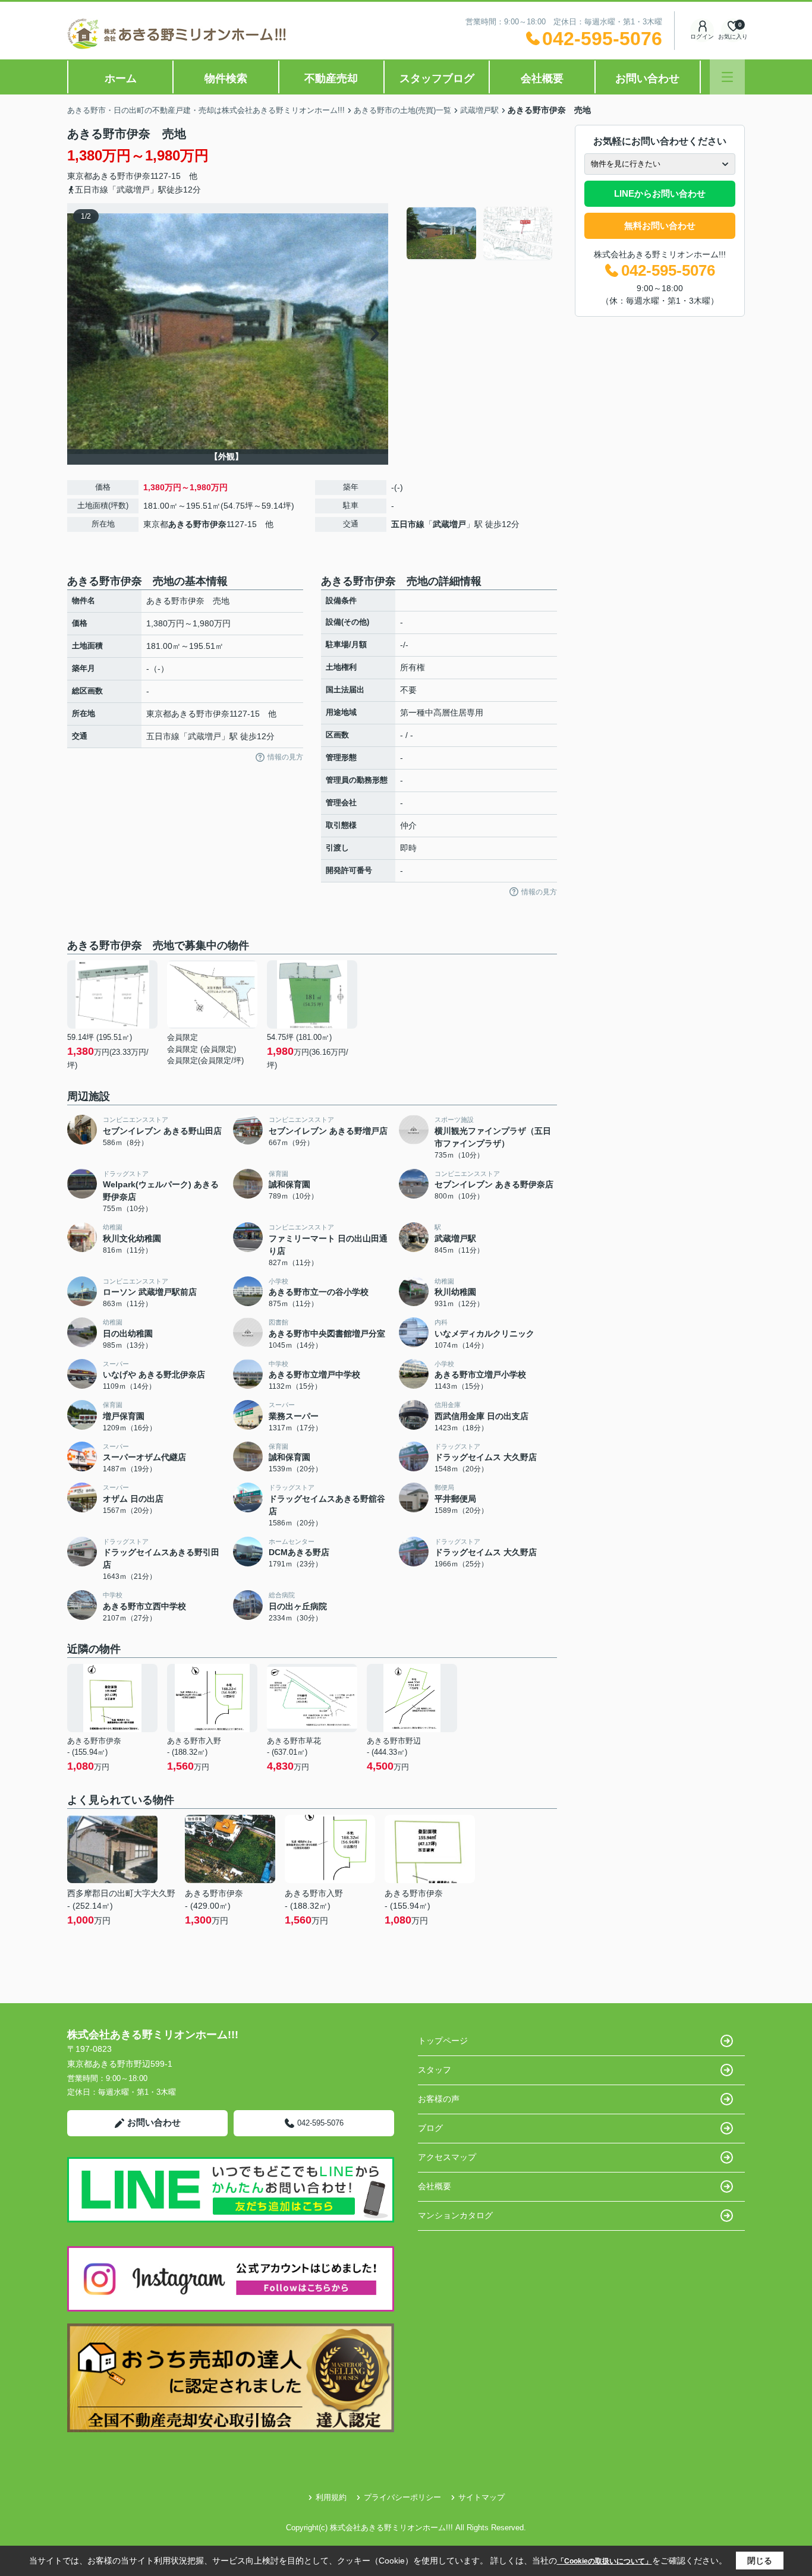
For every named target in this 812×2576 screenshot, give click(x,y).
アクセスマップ (447, 2157)
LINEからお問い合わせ (660, 193)
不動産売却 (331, 78)
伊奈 (142, 176)
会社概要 (542, 78)
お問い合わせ (647, 78)
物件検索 (226, 78)
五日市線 (408, 524)
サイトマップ (481, 2497)
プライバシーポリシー (402, 2497)
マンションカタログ (455, 2215)
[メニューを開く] (727, 77)
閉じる (760, 2561)
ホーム (121, 78)
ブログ (430, 2128)
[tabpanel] (480, 234)
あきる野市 (113, 176)
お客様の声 (439, 2099)
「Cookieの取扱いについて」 (605, 2561)
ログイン (702, 37)
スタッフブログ (437, 78)
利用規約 (331, 2497)
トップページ (443, 2041)
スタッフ (435, 2070)
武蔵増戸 (449, 524)
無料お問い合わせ (660, 226)
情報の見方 (285, 757)
